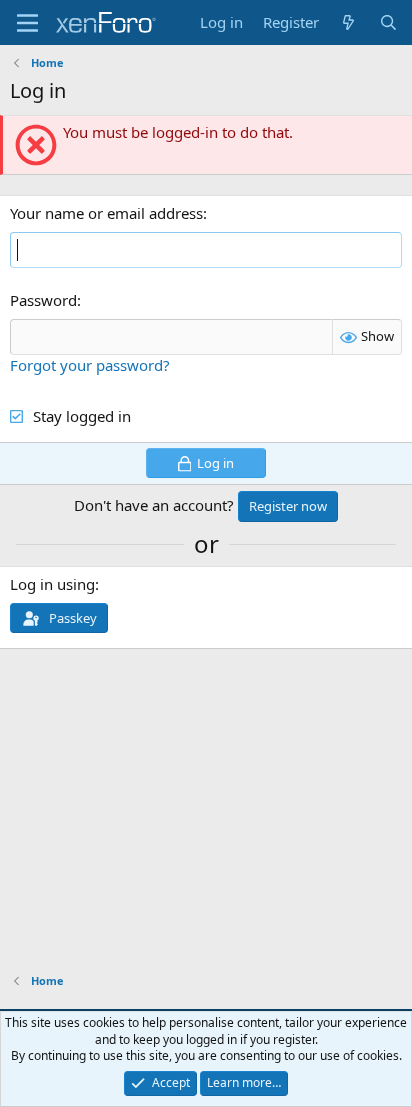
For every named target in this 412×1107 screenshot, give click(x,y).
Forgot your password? (90, 365)
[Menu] (27, 23)
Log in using (52, 584)
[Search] (388, 22)
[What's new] (348, 22)
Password (43, 300)
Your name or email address (106, 213)
